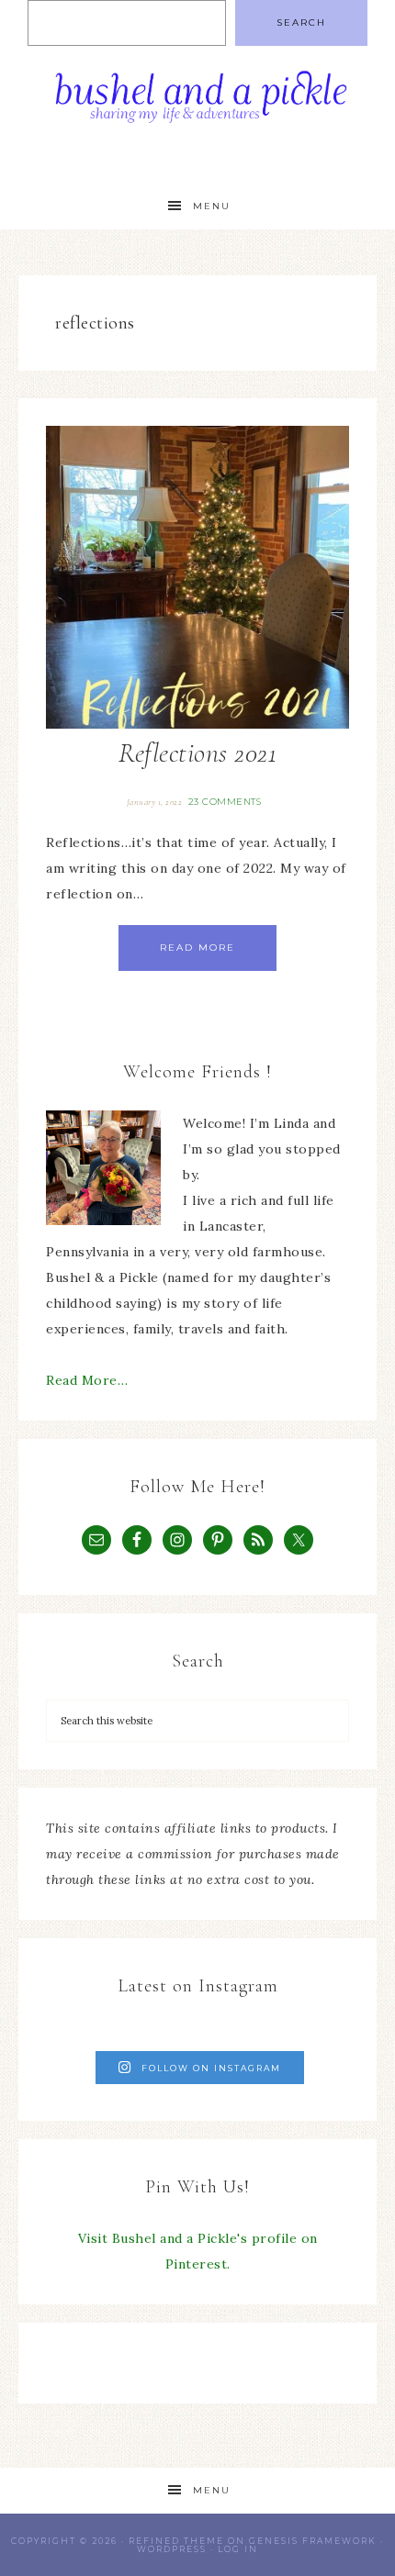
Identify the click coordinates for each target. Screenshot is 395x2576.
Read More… (87, 1380)
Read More (197, 948)
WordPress (172, 2549)
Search (301, 22)
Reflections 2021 (197, 753)
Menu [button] (212, 206)
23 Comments (225, 802)
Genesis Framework (313, 2541)
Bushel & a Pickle (198, 103)
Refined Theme (176, 2541)
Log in (238, 2549)
